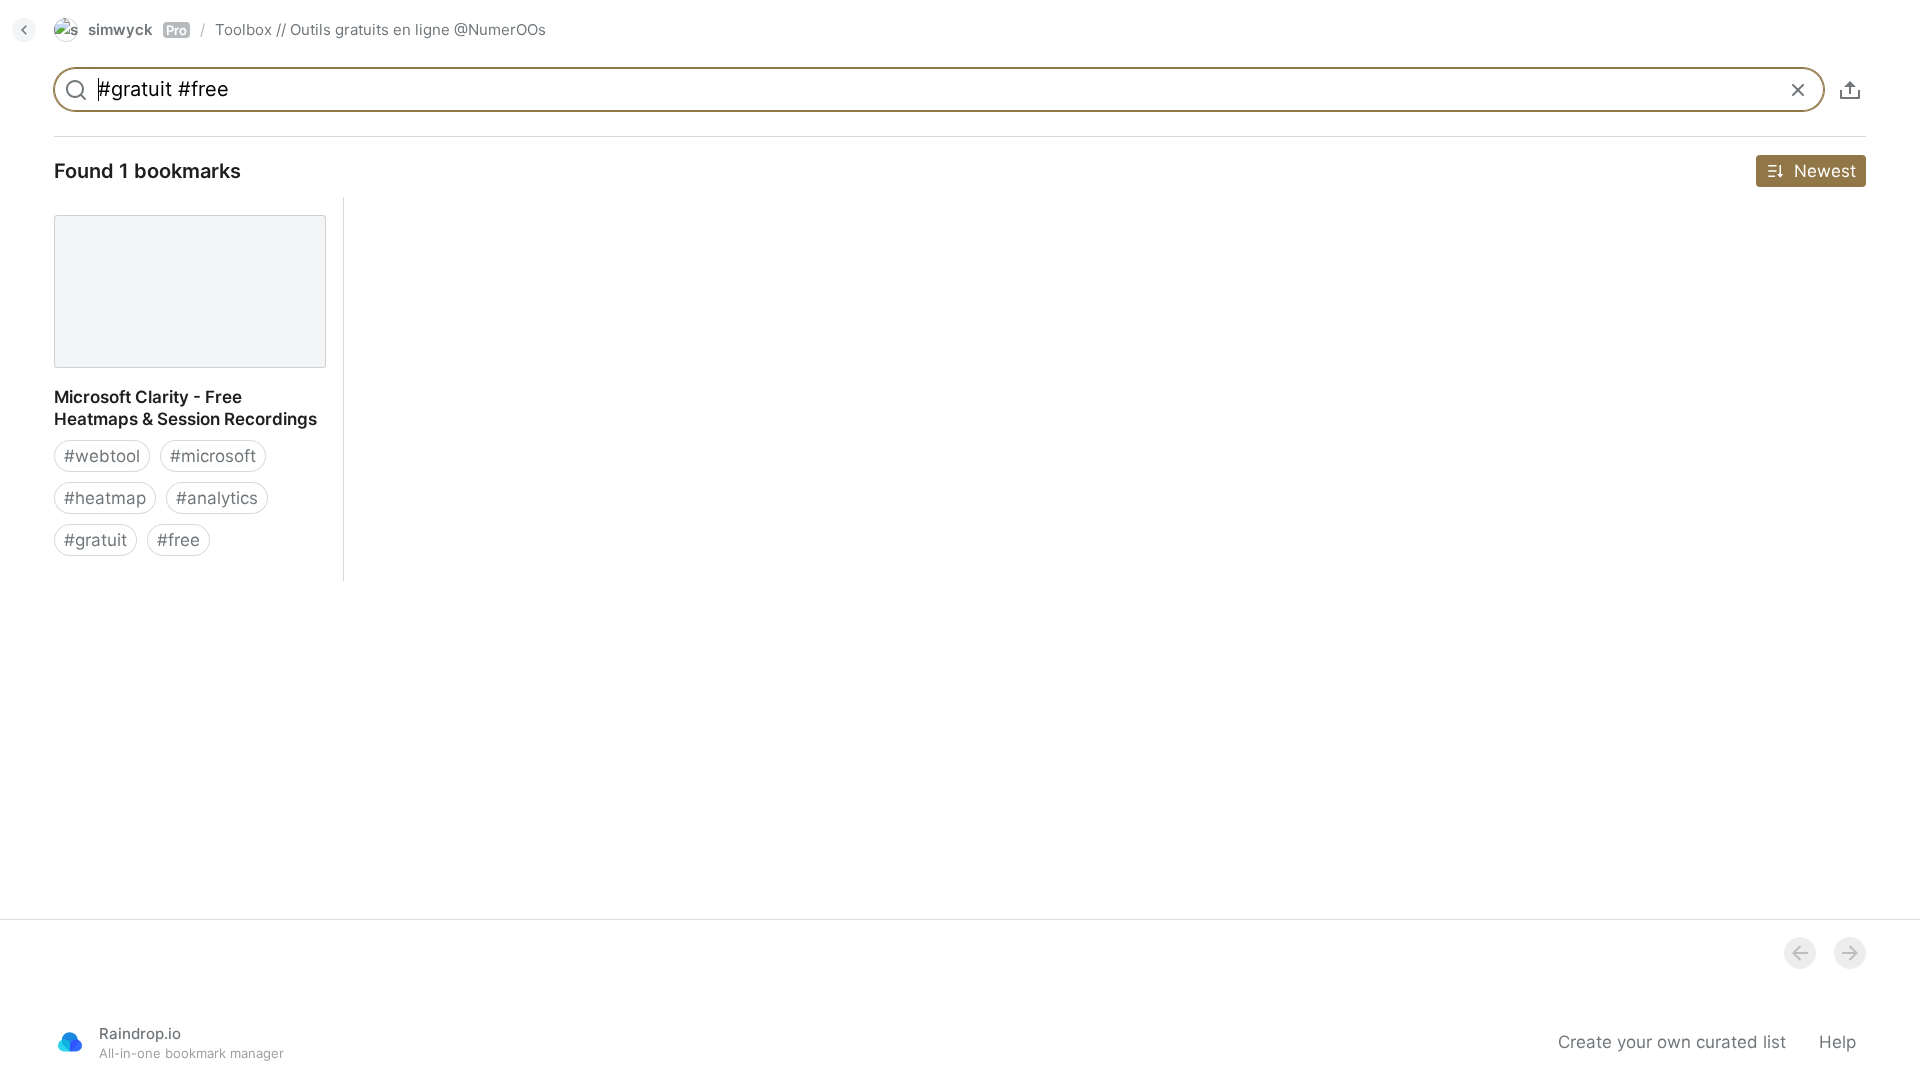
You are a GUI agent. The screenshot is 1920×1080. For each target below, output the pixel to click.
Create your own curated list (1672, 1042)
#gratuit (95, 540)
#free (178, 540)
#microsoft (213, 456)
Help (1837, 1042)
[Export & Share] (1850, 90)
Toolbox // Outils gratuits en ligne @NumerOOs (380, 29)
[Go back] (24, 30)
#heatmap (105, 498)
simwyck (137, 29)
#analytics (217, 498)
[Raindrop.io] (70, 1042)
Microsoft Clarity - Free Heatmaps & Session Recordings (180, 219)
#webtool (102, 456)
